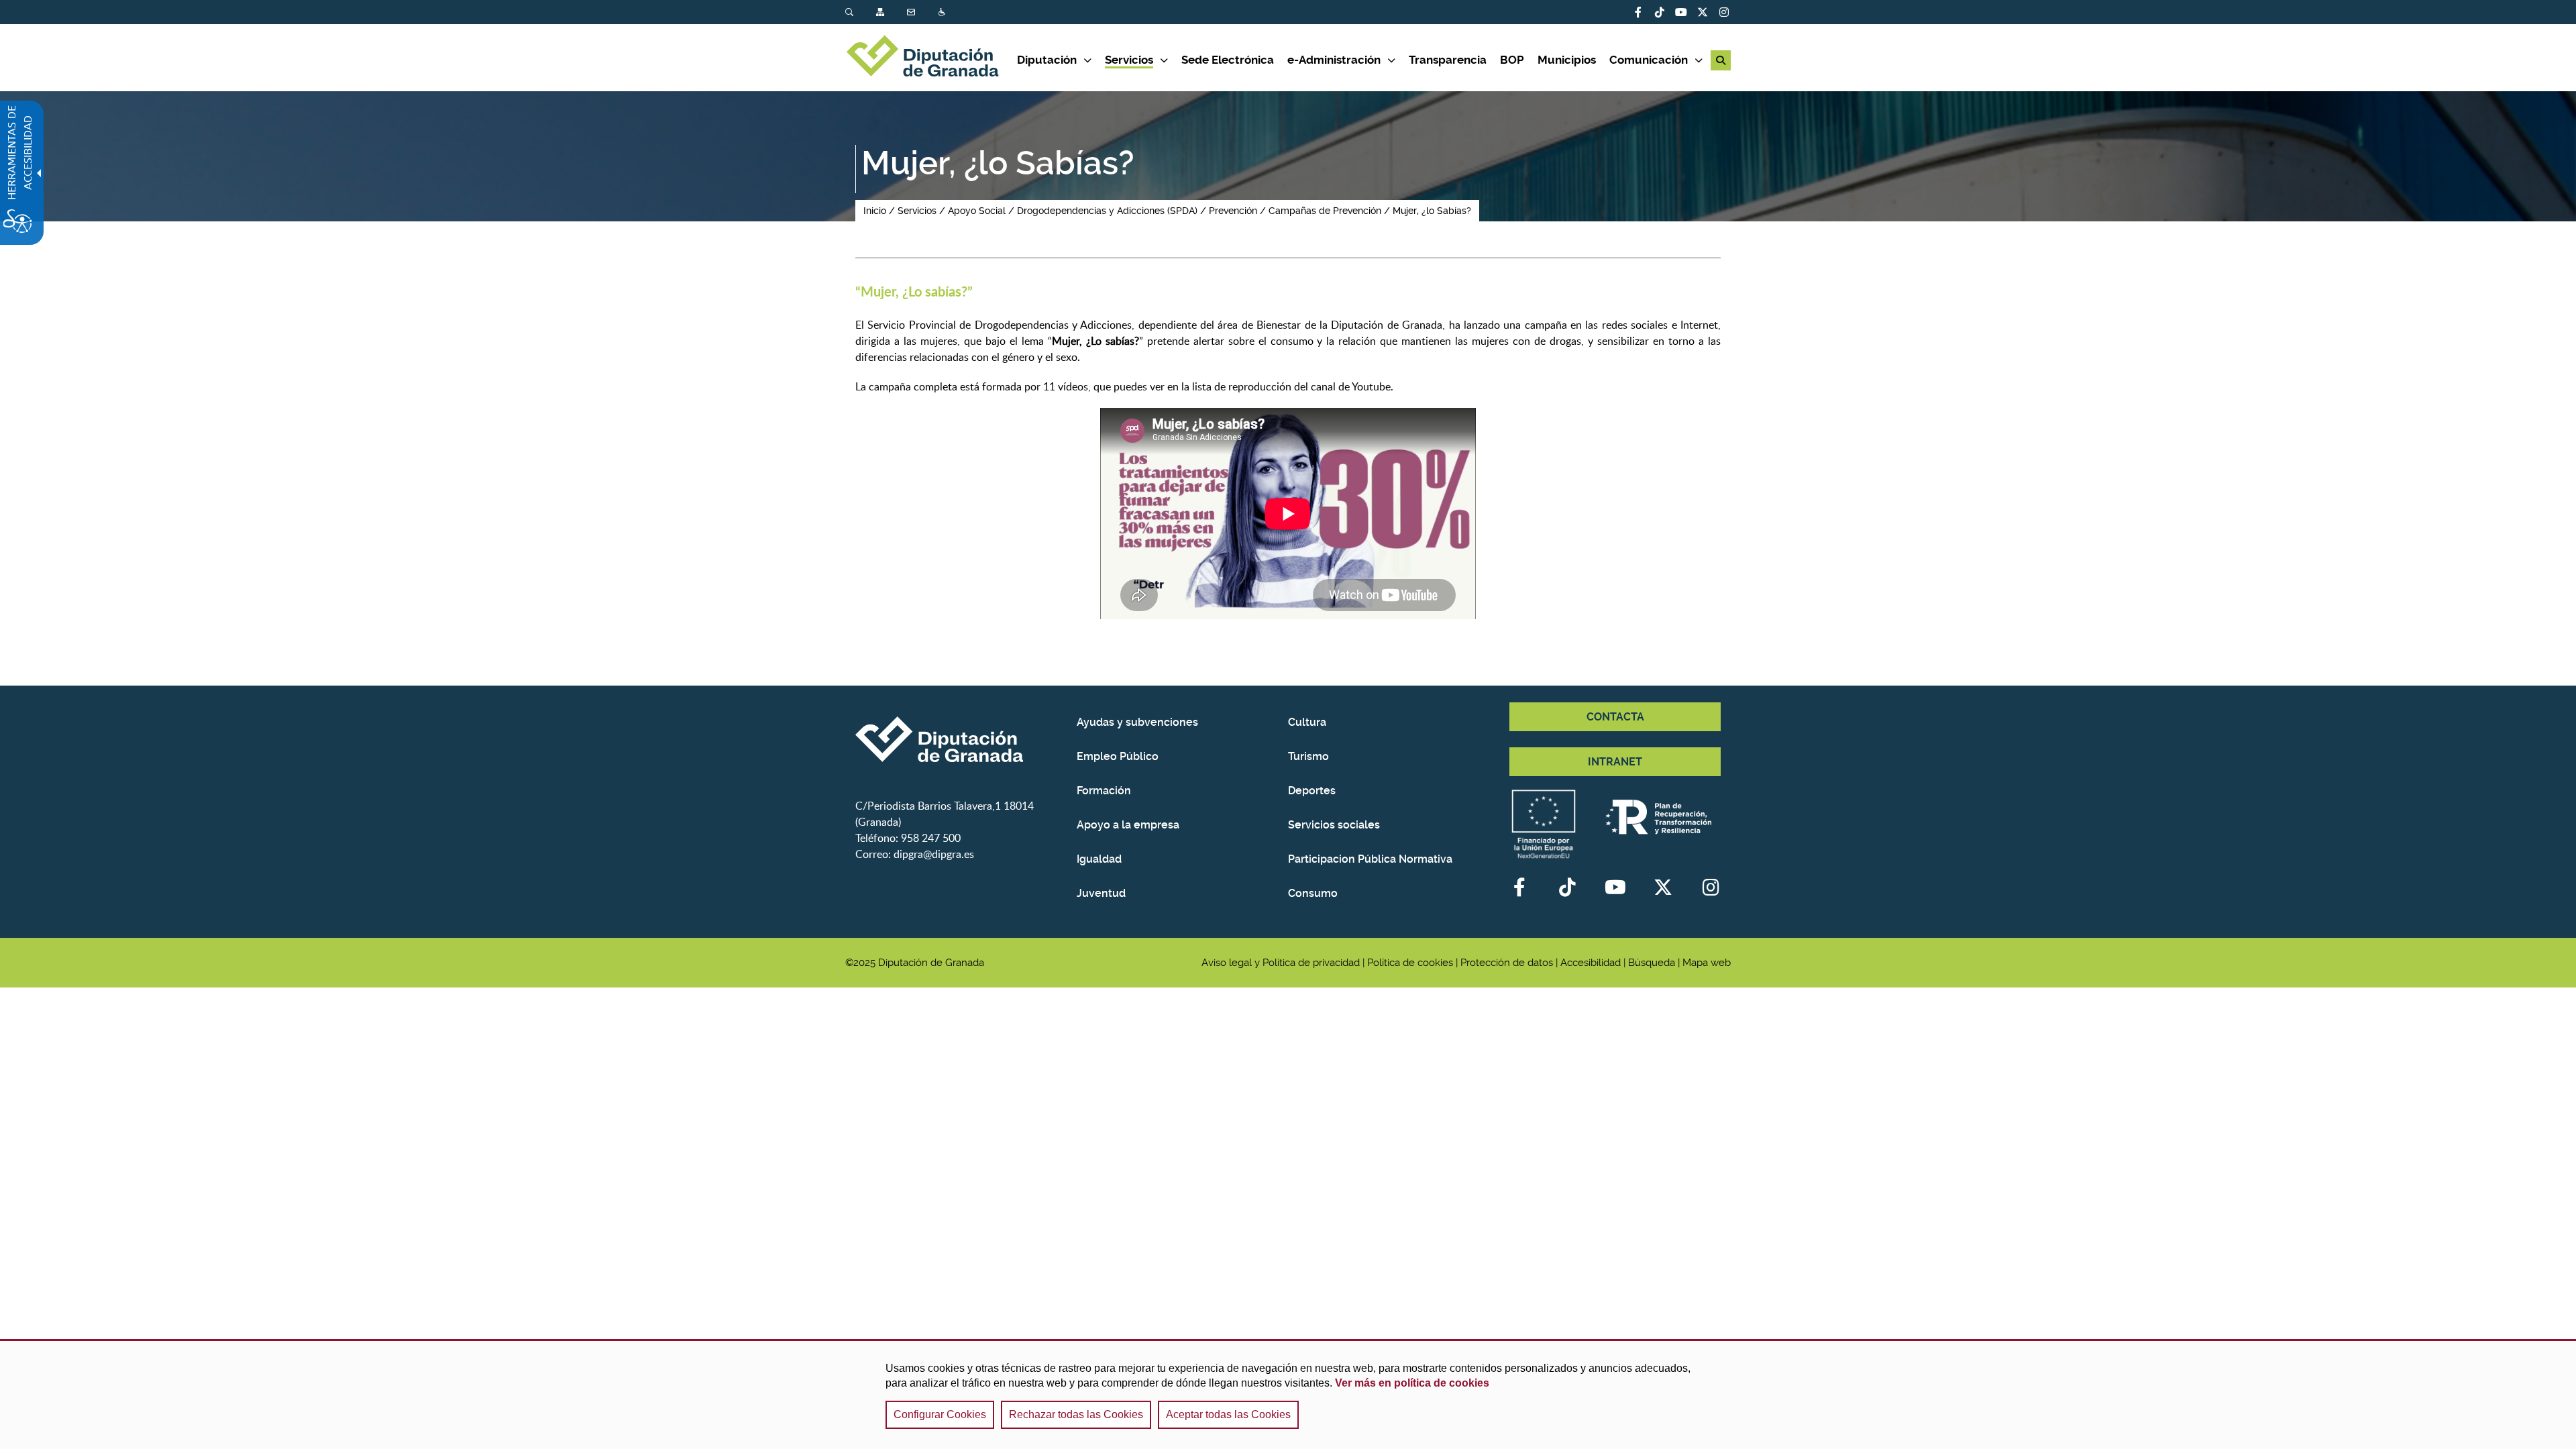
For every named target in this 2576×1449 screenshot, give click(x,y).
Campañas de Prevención (1325, 211)
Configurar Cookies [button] (940, 1414)
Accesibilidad (943, 12)
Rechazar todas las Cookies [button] (1076, 1414)
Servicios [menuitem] (1129, 60)
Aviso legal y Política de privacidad (1281, 963)
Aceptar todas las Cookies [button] (1228, 1414)
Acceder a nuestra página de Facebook (1638, 12)
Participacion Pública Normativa (1370, 859)
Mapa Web (881, 12)
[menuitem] (861, 12)
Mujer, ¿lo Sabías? (1432, 211)
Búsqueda (851, 12)
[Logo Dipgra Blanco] (961, 739)
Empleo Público (1118, 756)
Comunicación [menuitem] (1649, 60)
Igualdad (1099, 859)
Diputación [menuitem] (1047, 60)
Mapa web (1707, 963)
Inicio (875, 211)
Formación (1104, 791)
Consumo (1313, 893)
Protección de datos (1507, 963)
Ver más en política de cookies (1412, 1383)
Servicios (917, 211)
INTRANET (1615, 762)
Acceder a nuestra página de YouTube (1681, 12)
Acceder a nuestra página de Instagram (1724, 12)
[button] (1721, 60)
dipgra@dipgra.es (934, 854)
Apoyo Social (977, 211)
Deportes (1312, 791)
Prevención (1233, 211)
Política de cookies (1410, 963)
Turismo (1308, 756)
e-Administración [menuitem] (1334, 60)
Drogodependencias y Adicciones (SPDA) (1107, 211)
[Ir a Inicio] (931, 58)
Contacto (912, 12)
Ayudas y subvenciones (1137, 722)
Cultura (1307, 722)
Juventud (1101, 893)
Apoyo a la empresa (1128, 825)
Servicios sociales (1334, 825)
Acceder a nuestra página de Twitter (1703, 12)
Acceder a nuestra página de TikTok (1660, 12)
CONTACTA (1615, 717)
